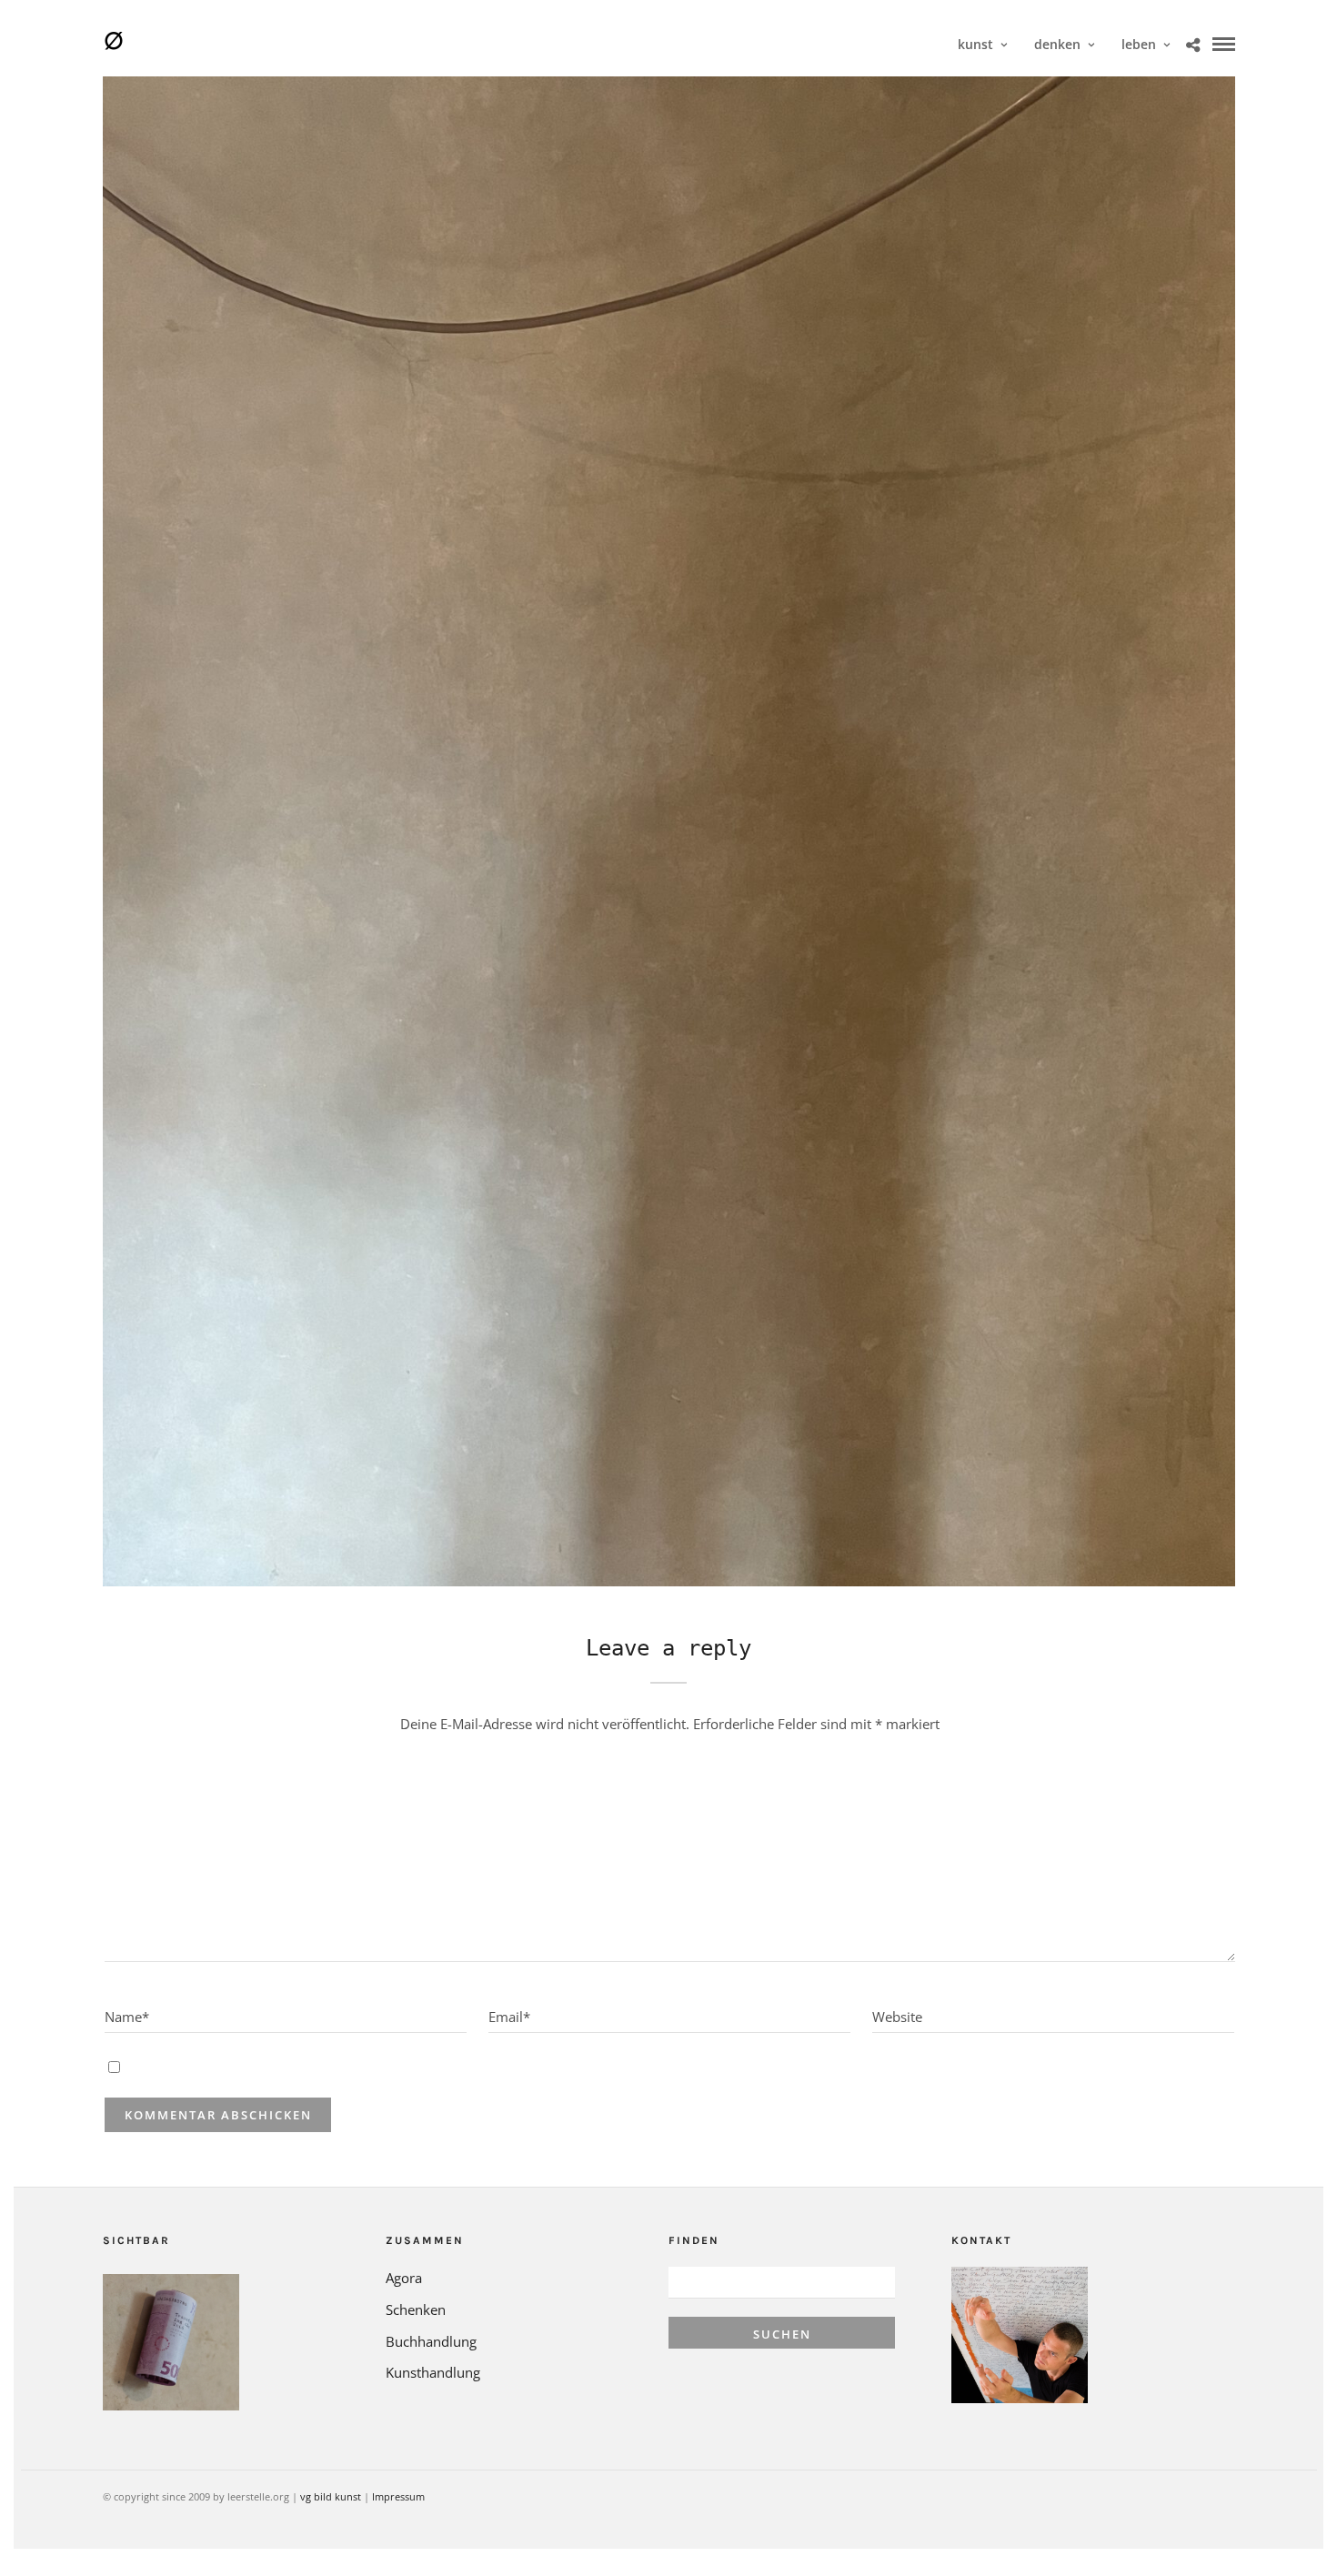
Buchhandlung (431, 2341)
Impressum (398, 2496)
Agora (404, 2278)
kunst (975, 44)
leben (1139, 44)
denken (1057, 44)
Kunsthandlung (433, 2372)
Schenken (416, 2309)
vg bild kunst (331, 2496)
